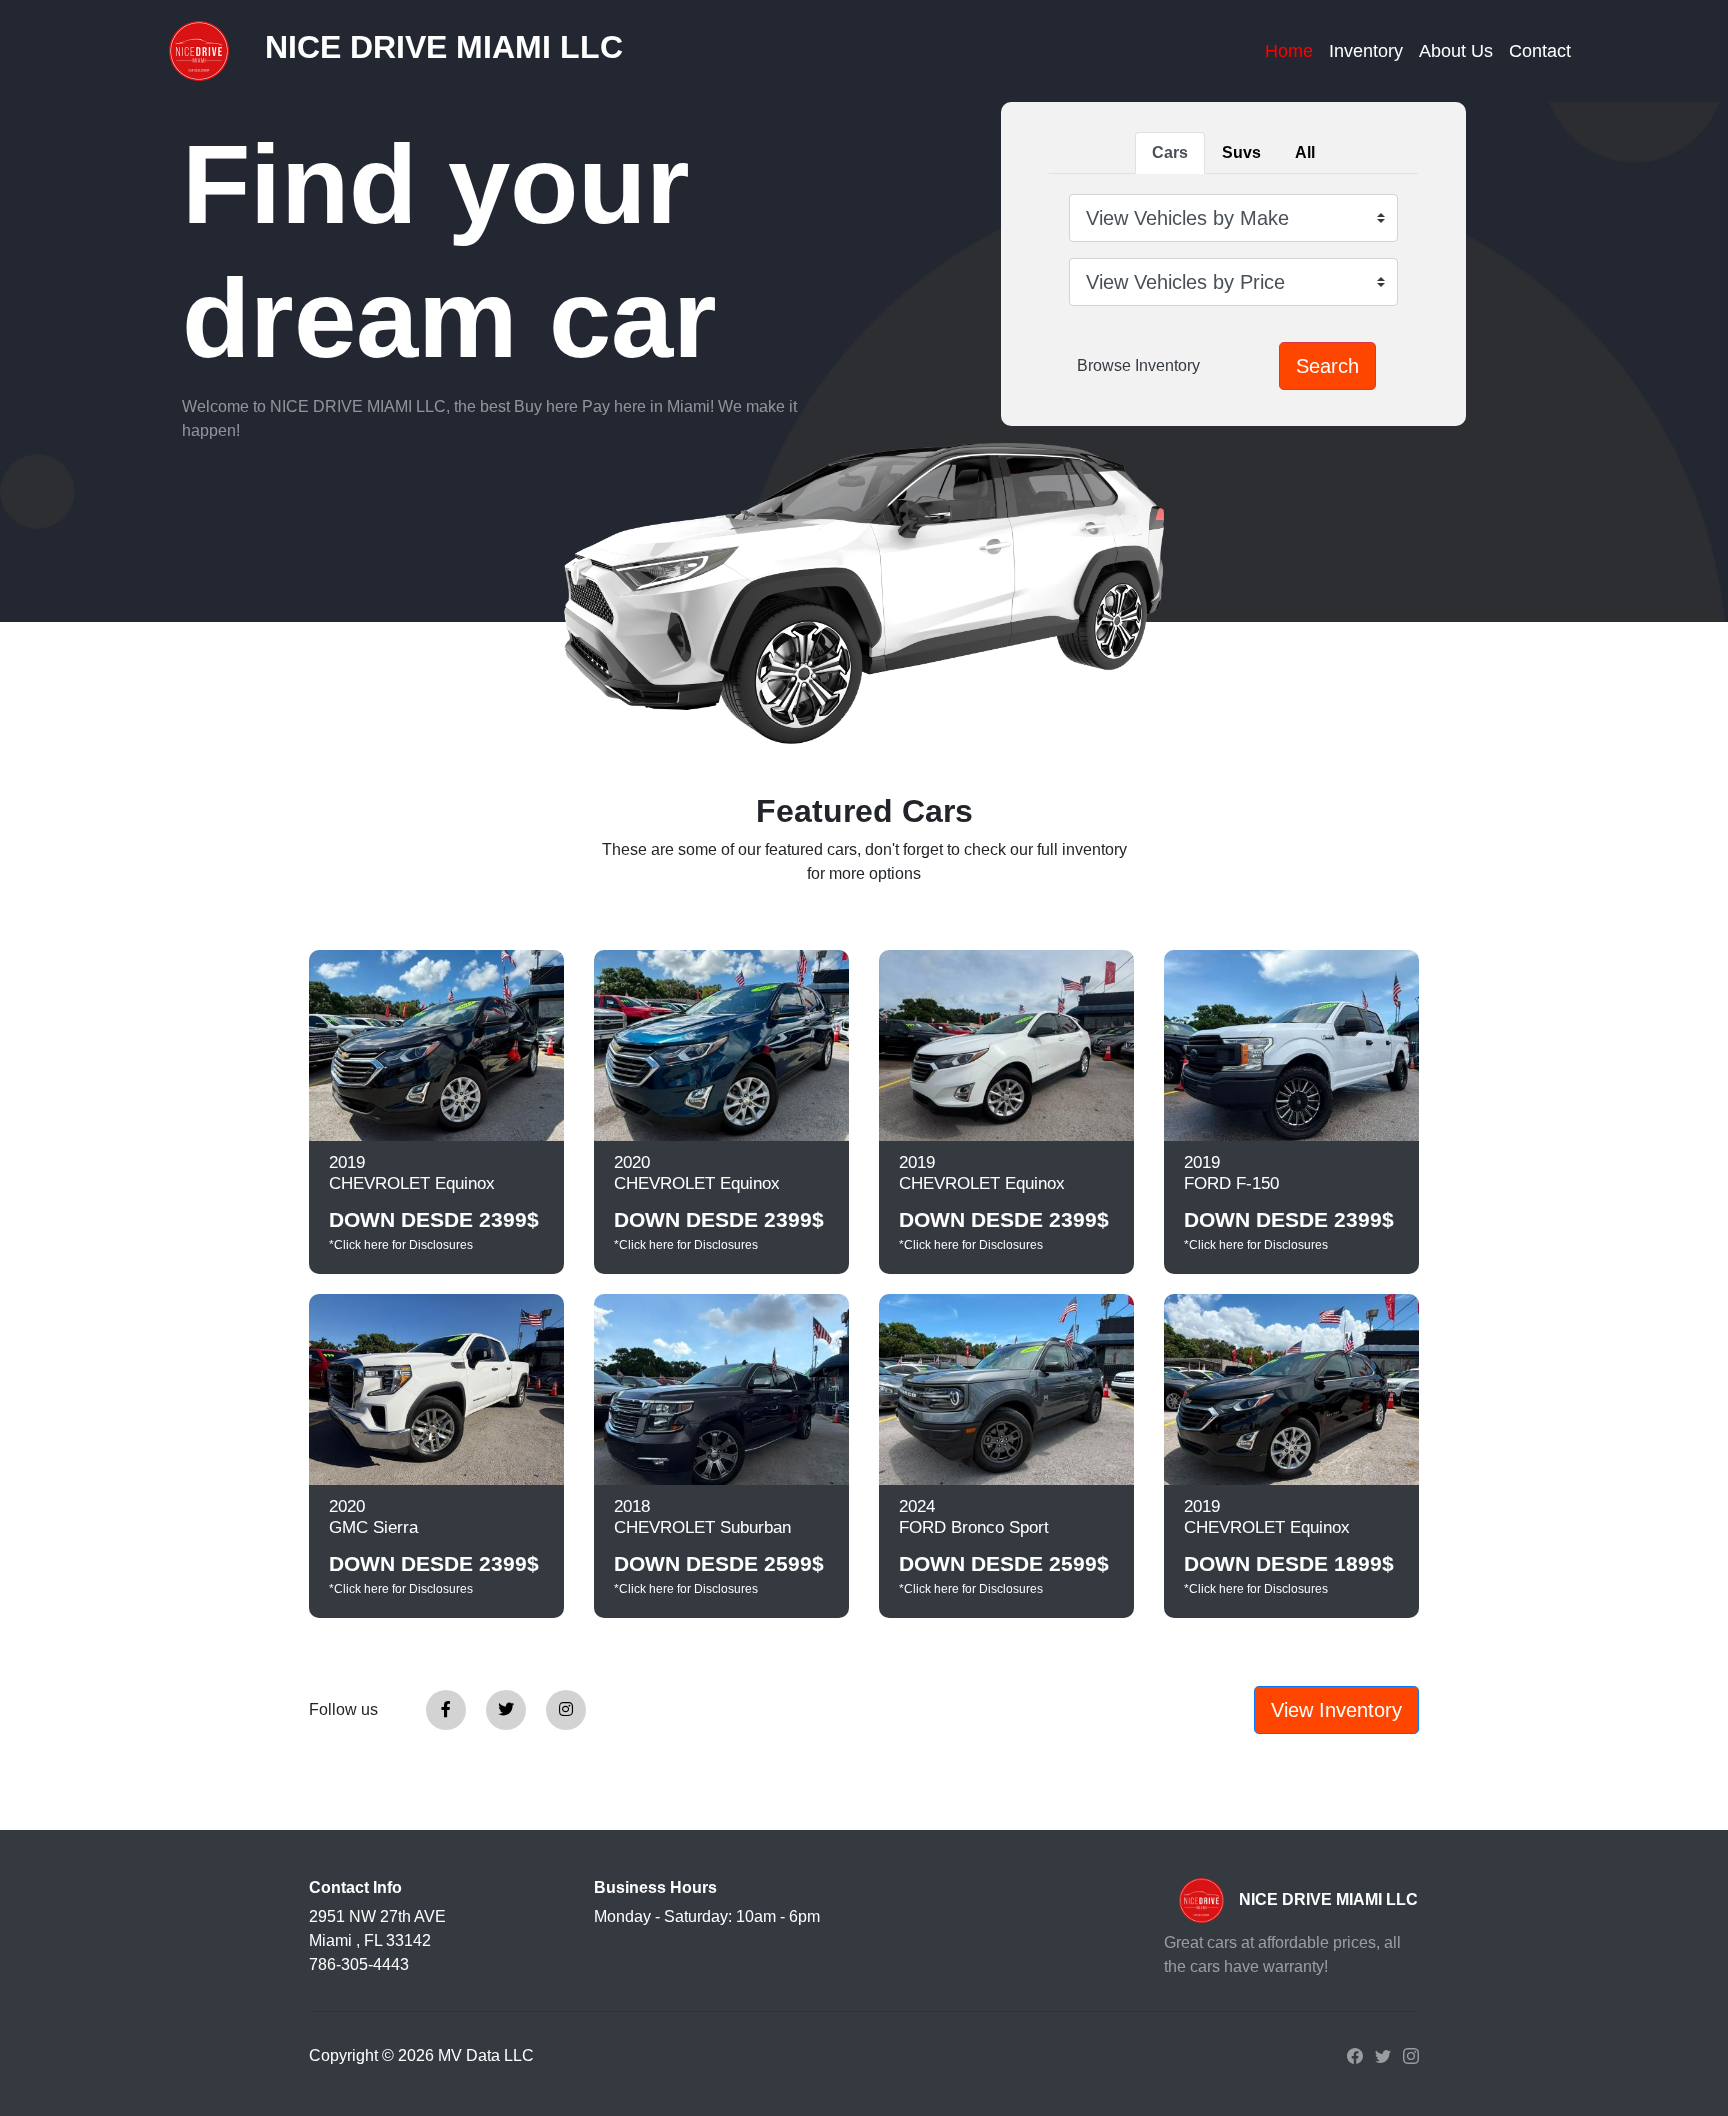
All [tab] (1305, 152)
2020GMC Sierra (373, 1517)
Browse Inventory (1138, 365)
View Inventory (1336, 1710)
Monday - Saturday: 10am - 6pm (707, 1916)
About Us (1456, 51)
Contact (1540, 51)
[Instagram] (566, 1710)
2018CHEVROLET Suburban (702, 1517)
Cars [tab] (1170, 152)
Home (1289, 51)
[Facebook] (446, 1710)
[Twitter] (506, 1710)
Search (1327, 366)
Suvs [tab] (1241, 152)
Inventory (1366, 51)
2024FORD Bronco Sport (974, 1517)
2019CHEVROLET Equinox (412, 1173)
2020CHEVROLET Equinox (697, 1173)
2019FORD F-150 (1231, 1173)
